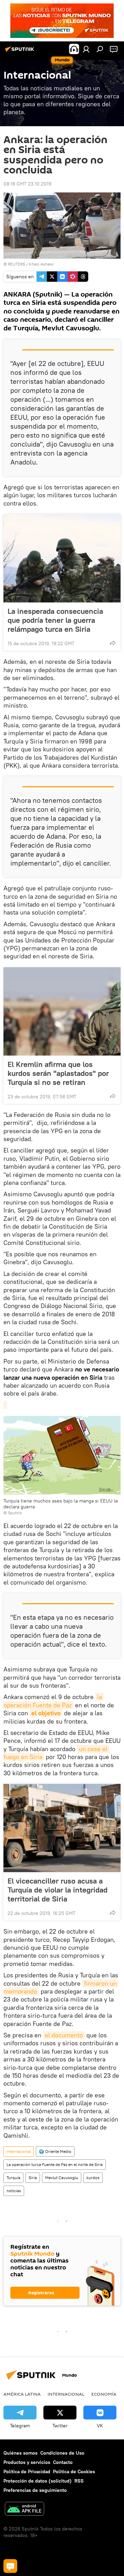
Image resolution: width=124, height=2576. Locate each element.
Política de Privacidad (27, 2472)
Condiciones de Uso (62, 2453)
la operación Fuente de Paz (54, 1701)
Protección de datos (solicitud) (38, 2481)
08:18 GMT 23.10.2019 (27, 184)
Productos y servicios (27, 2462)
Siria (33, 2178)
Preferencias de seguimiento (35, 2490)
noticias (14, 2191)
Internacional (19, 2151)
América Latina (22, 2394)
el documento (64, 2035)
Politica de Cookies (74, 2472)
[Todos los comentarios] (10, 2566)
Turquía (13, 2178)
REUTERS (17, 264)
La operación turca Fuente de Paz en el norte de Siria (55, 2164)
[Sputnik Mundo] (21, 52)
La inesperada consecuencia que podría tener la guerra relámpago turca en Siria (55, 620)
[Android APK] (24, 2510)
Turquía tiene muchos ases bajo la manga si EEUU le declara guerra (61, 1504)
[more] (113, 643)
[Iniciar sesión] (86, 49)
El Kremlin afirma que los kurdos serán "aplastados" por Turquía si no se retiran (58, 1073)
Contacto (63, 2462)
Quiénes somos (20, 2453)
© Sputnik (13, 1513)
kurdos (93, 2178)
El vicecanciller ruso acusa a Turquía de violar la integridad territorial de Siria (58, 1890)
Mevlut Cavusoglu (62, 2178)
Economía (104, 2394)
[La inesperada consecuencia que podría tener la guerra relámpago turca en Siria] (62, 558)
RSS (79, 2481)
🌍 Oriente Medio (55, 2151)
